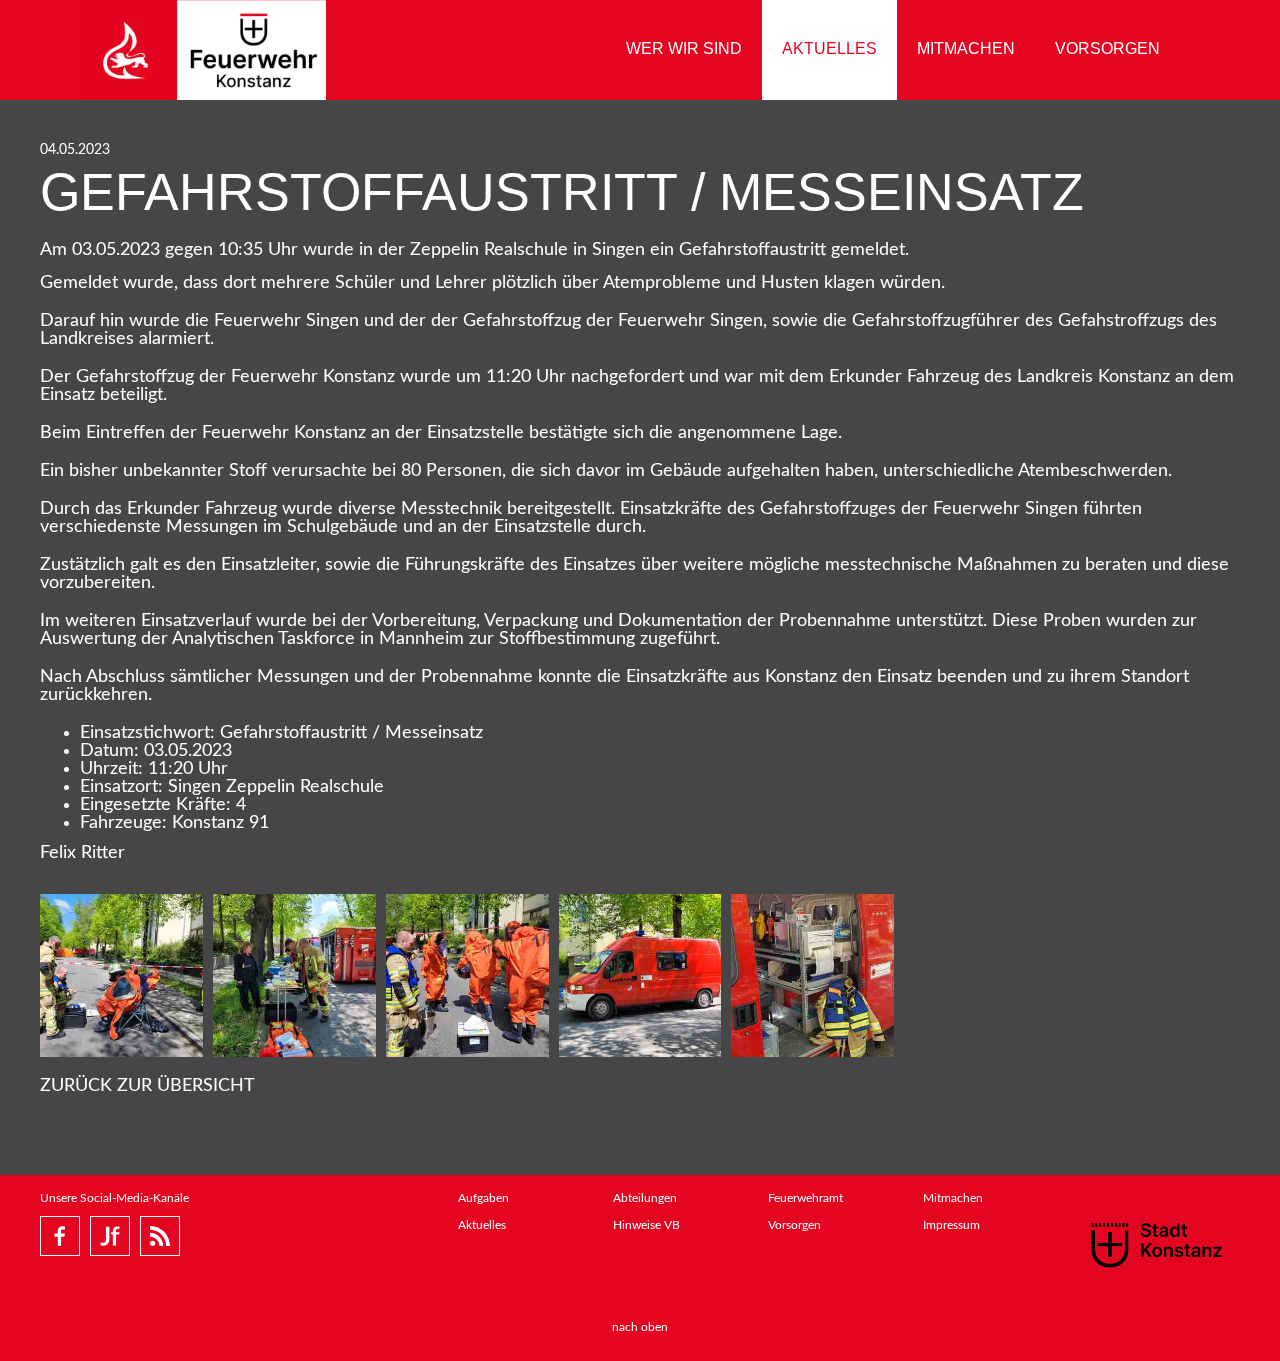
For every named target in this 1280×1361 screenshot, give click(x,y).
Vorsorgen (1107, 48)
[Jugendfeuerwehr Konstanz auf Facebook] (110, 1236)
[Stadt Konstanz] (1156, 1244)
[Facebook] (60, 1236)
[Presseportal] (160, 1236)
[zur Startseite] (203, 50)
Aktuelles (829, 48)
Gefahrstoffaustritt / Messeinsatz (562, 192)
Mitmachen (966, 48)
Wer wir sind (684, 48)
